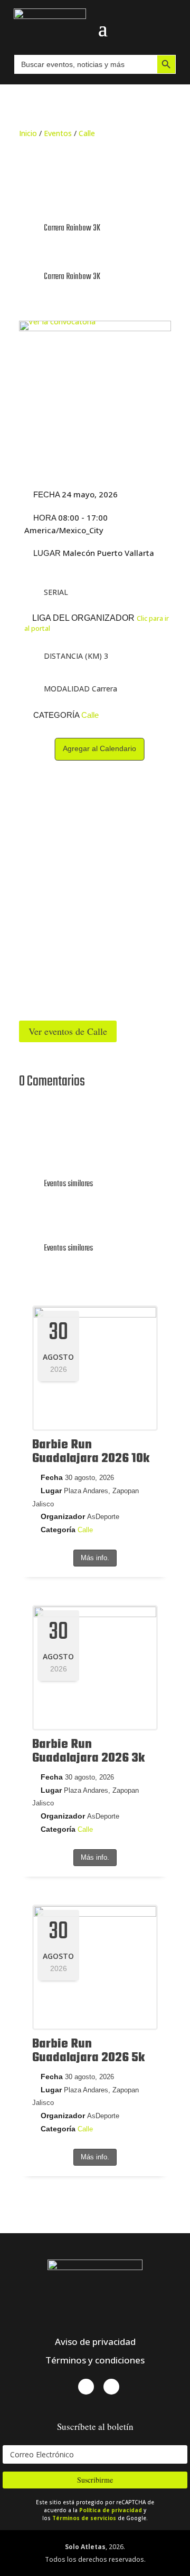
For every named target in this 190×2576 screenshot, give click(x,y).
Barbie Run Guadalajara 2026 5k (88, 2051)
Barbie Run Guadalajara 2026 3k (88, 1751)
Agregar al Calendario (99, 748)
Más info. (95, 1558)
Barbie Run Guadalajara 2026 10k (91, 1452)
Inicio (28, 133)
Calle (87, 133)
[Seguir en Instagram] (86, 2387)
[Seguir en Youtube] (111, 2387)
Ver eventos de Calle (68, 1031)
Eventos (58, 133)
